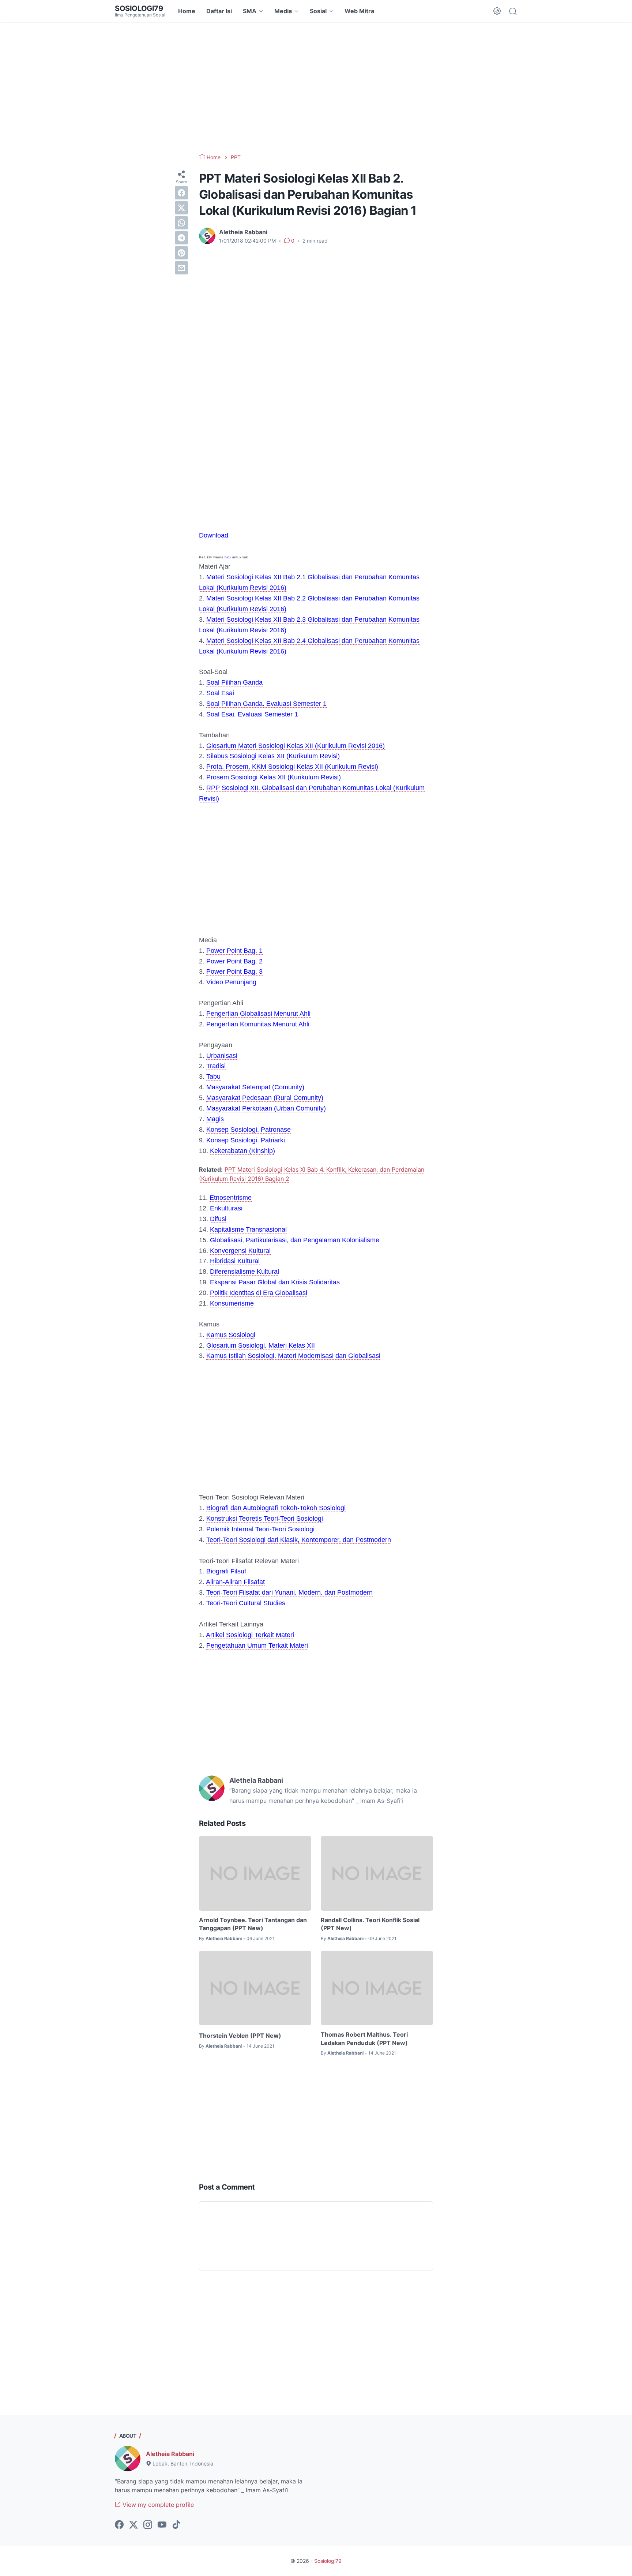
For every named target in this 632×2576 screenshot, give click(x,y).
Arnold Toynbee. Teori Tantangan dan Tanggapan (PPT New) (253, 1924)
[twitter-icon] (133, 2525)
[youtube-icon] (162, 2525)
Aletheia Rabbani (170, 2454)
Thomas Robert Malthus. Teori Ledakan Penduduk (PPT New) (364, 2038)
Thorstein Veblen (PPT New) (240, 2036)
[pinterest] (181, 253)
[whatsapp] (181, 223)
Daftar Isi (219, 11)
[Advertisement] (316, 88)
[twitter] (181, 208)
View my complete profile (157, 2505)
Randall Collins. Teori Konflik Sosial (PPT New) (370, 1924)
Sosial (318, 11)
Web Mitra (359, 11)
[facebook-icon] (119, 2525)
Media (283, 11)
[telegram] (181, 238)
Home (187, 11)
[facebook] (181, 193)
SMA (250, 11)
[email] (181, 268)
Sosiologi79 (139, 8)
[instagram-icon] (148, 2525)
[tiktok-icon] (176, 2525)
